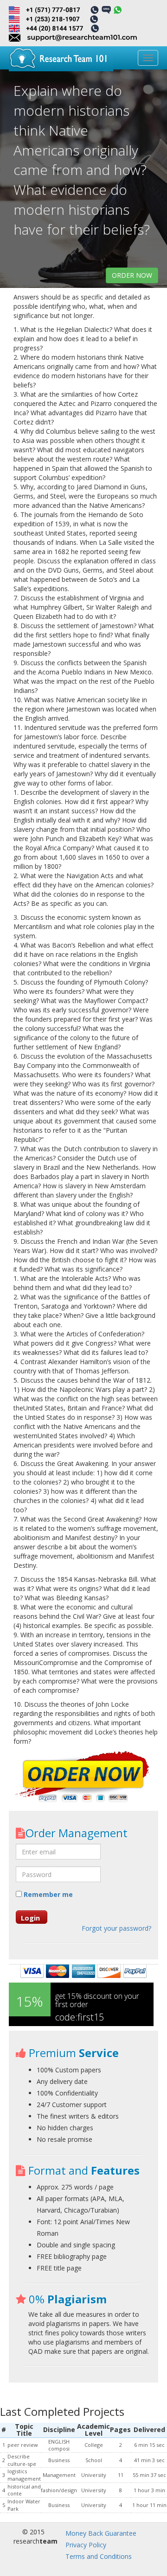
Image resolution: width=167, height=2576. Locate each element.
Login (30, 1918)
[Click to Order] (83, 1778)
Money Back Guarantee (101, 2533)
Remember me (47, 1894)
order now (132, 275)
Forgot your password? (116, 1928)
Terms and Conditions (99, 2556)
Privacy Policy (86, 2545)
